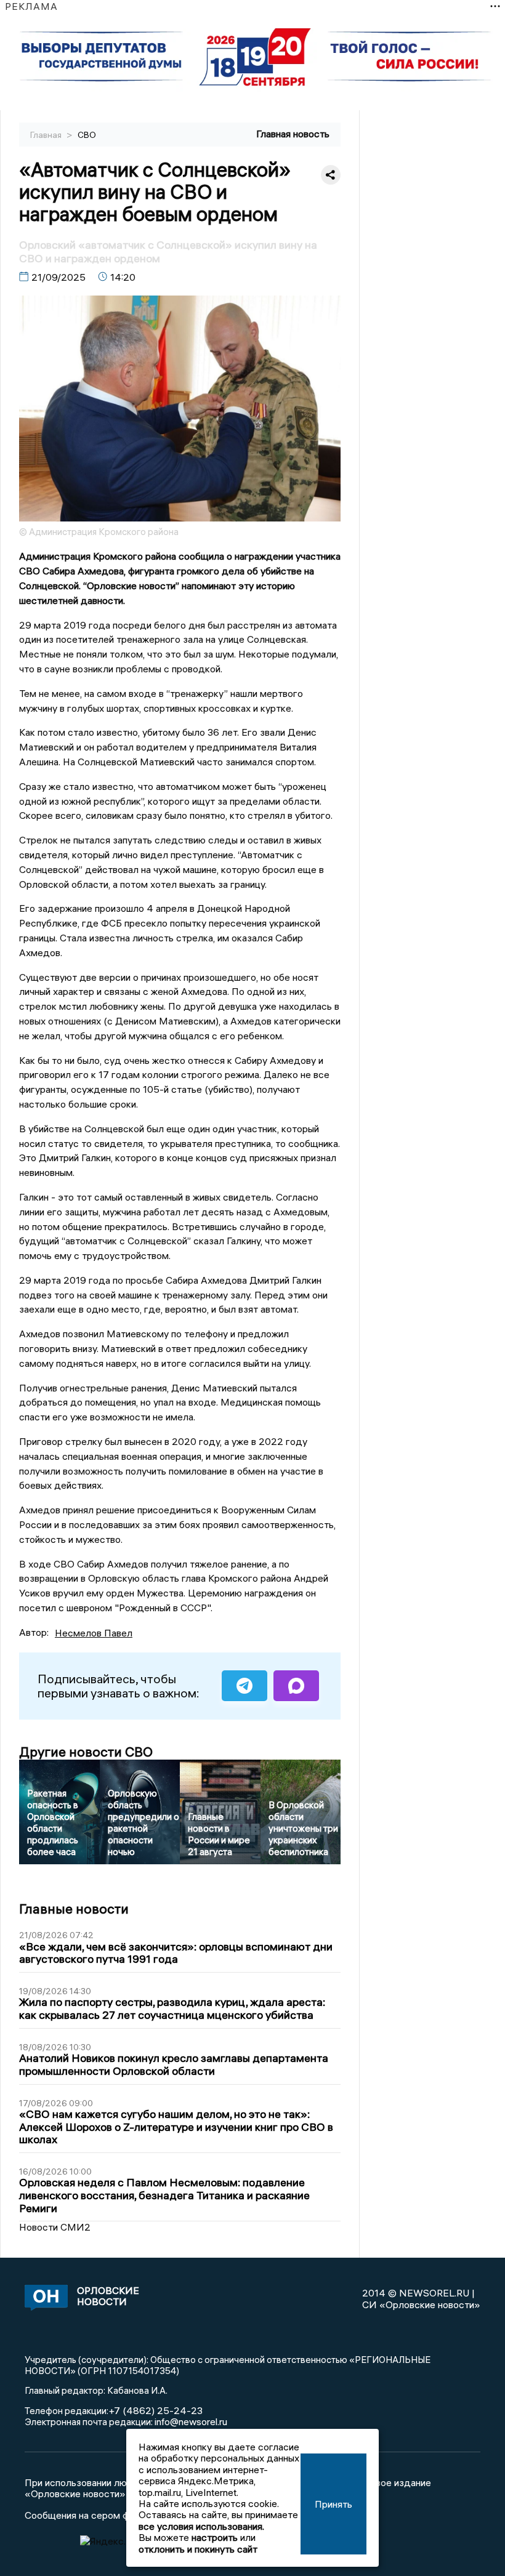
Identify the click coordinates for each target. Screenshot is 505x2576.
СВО (87, 135)
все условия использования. (201, 2526)
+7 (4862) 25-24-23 (156, 2410)
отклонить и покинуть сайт (198, 2549)
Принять (333, 2504)
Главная (47, 135)
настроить (215, 2537)
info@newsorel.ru (191, 2421)
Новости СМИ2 (55, 2227)
